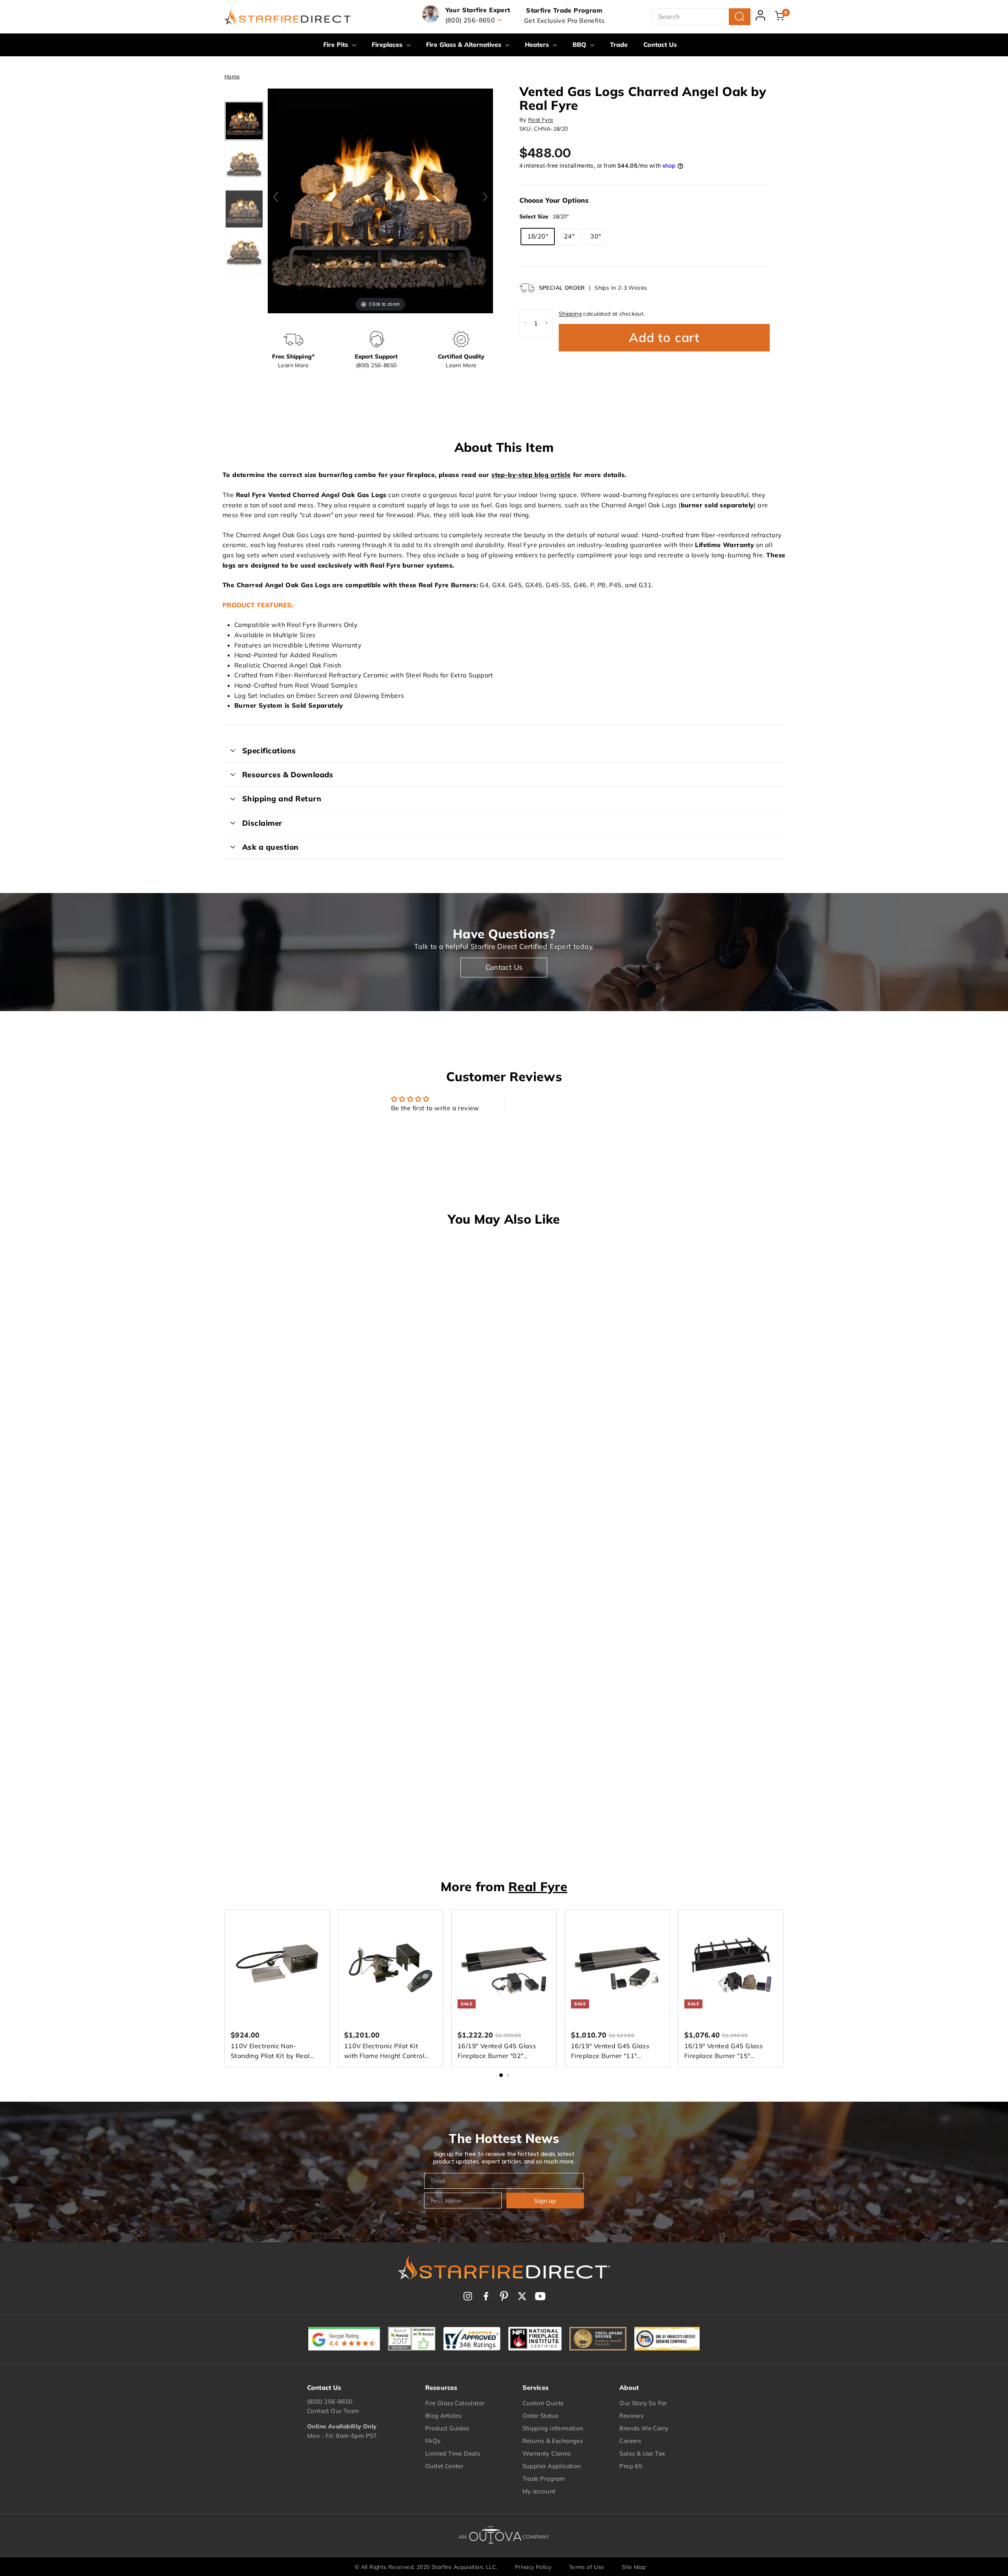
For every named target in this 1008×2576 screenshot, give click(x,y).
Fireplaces (388, 44)
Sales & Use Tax (642, 2453)
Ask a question (271, 847)
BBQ (580, 44)
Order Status (541, 2416)
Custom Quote (543, 2403)
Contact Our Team (333, 2411)
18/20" (538, 236)
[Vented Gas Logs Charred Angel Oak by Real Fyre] (244, 209)
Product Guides (447, 2428)
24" (569, 236)
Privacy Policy (533, 2567)
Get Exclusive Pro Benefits (564, 20)
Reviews (631, 2416)
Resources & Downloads (288, 775)
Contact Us (660, 44)
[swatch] (244, 120)
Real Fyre (541, 120)
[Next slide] (485, 197)
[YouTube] (540, 2296)
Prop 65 (631, 2466)
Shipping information (553, 2428)
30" (596, 236)
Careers (630, 2441)
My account (539, 2491)
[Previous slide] (276, 197)
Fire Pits (337, 44)
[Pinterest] (504, 2296)
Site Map (634, 2567)
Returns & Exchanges (553, 2441)
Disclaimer (262, 823)
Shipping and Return (282, 799)
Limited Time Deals (453, 2453)
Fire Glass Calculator (455, 2403)
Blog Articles (443, 2416)
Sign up (545, 2201)
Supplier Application (552, 2466)
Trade (619, 44)
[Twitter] (522, 2296)
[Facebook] (486, 2296)
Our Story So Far (643, 2403)
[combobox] (701, 17)
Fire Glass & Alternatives (465, 44)
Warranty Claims (547, 2453)
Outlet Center (444, 2466)
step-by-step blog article (531, 475)
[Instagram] (468, 2296)
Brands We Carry (644, 2428)
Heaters (538, 44)
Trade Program (544, 2479)
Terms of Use (587, 2567)
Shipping (570, 313)
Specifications (269, 751)
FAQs (433, 2441)
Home (232, 76)
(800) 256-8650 (330, 2401)
